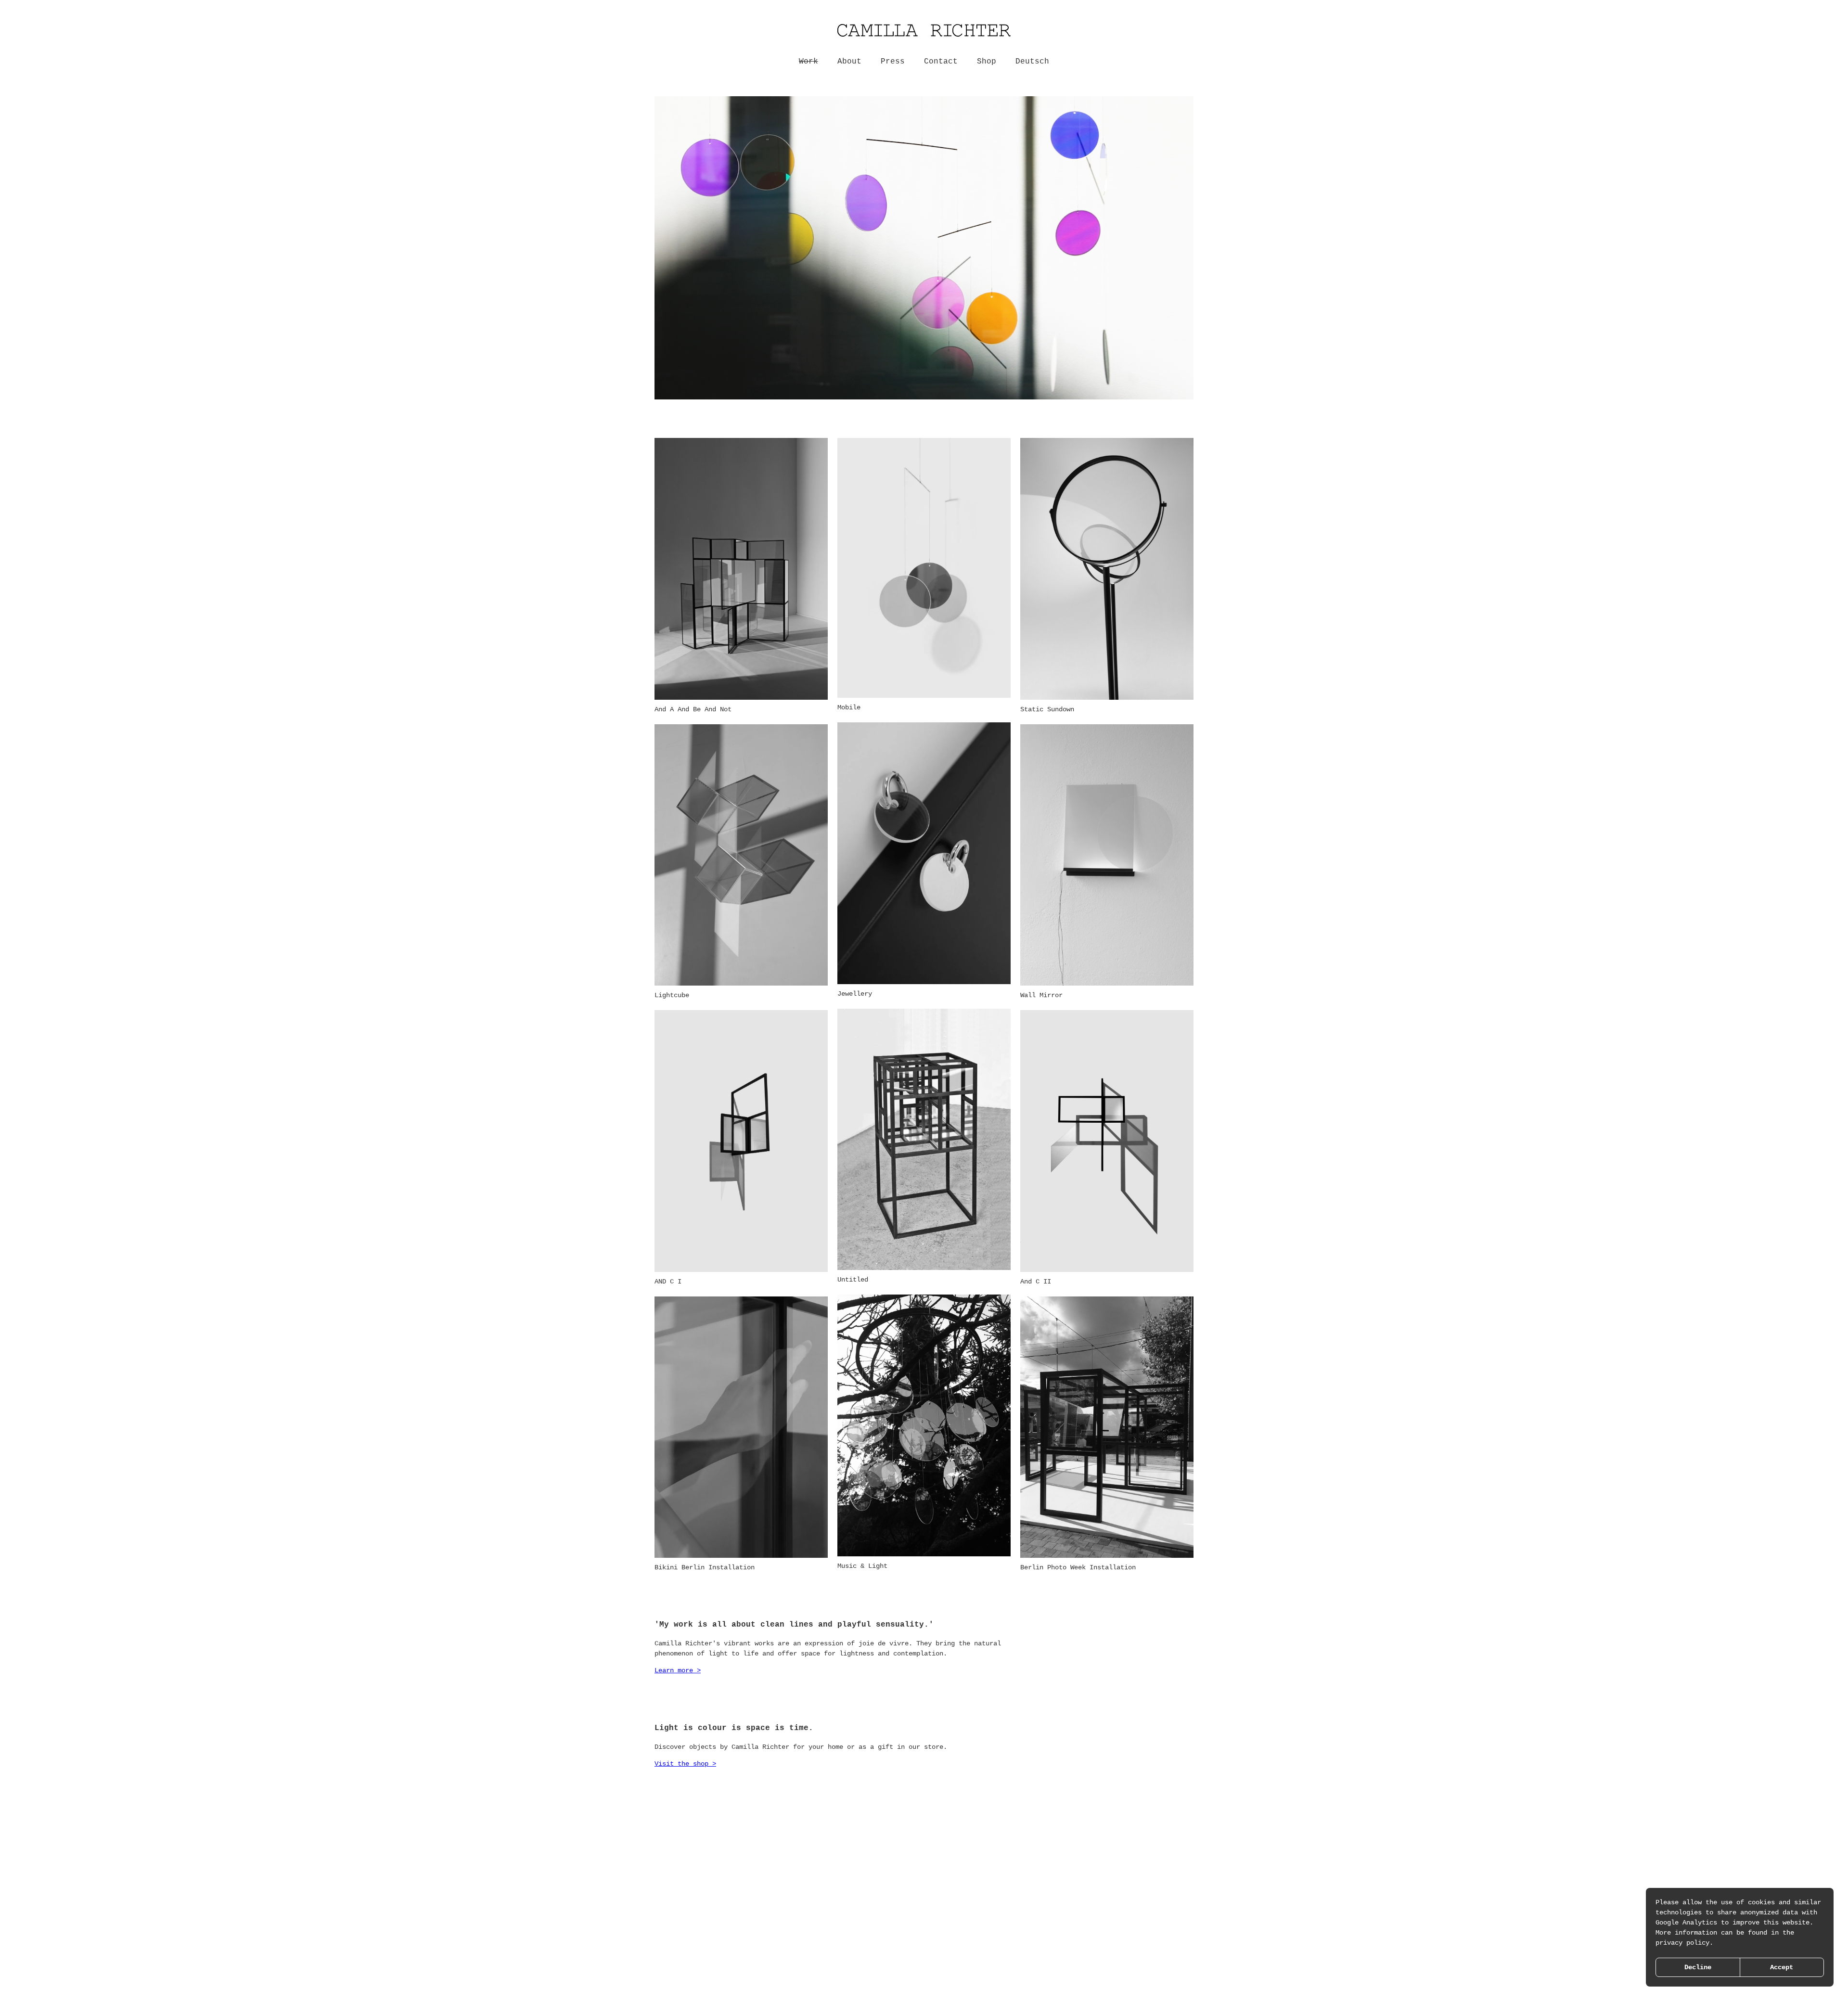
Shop (987, 62)
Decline (1698, 1967)
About (849, 62)
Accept (1782, 1967)
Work (808, 62)
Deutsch (1032, 62)
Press (893, 62)
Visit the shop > (685, 1764)
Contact (941, 62)
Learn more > (678, 1670)
